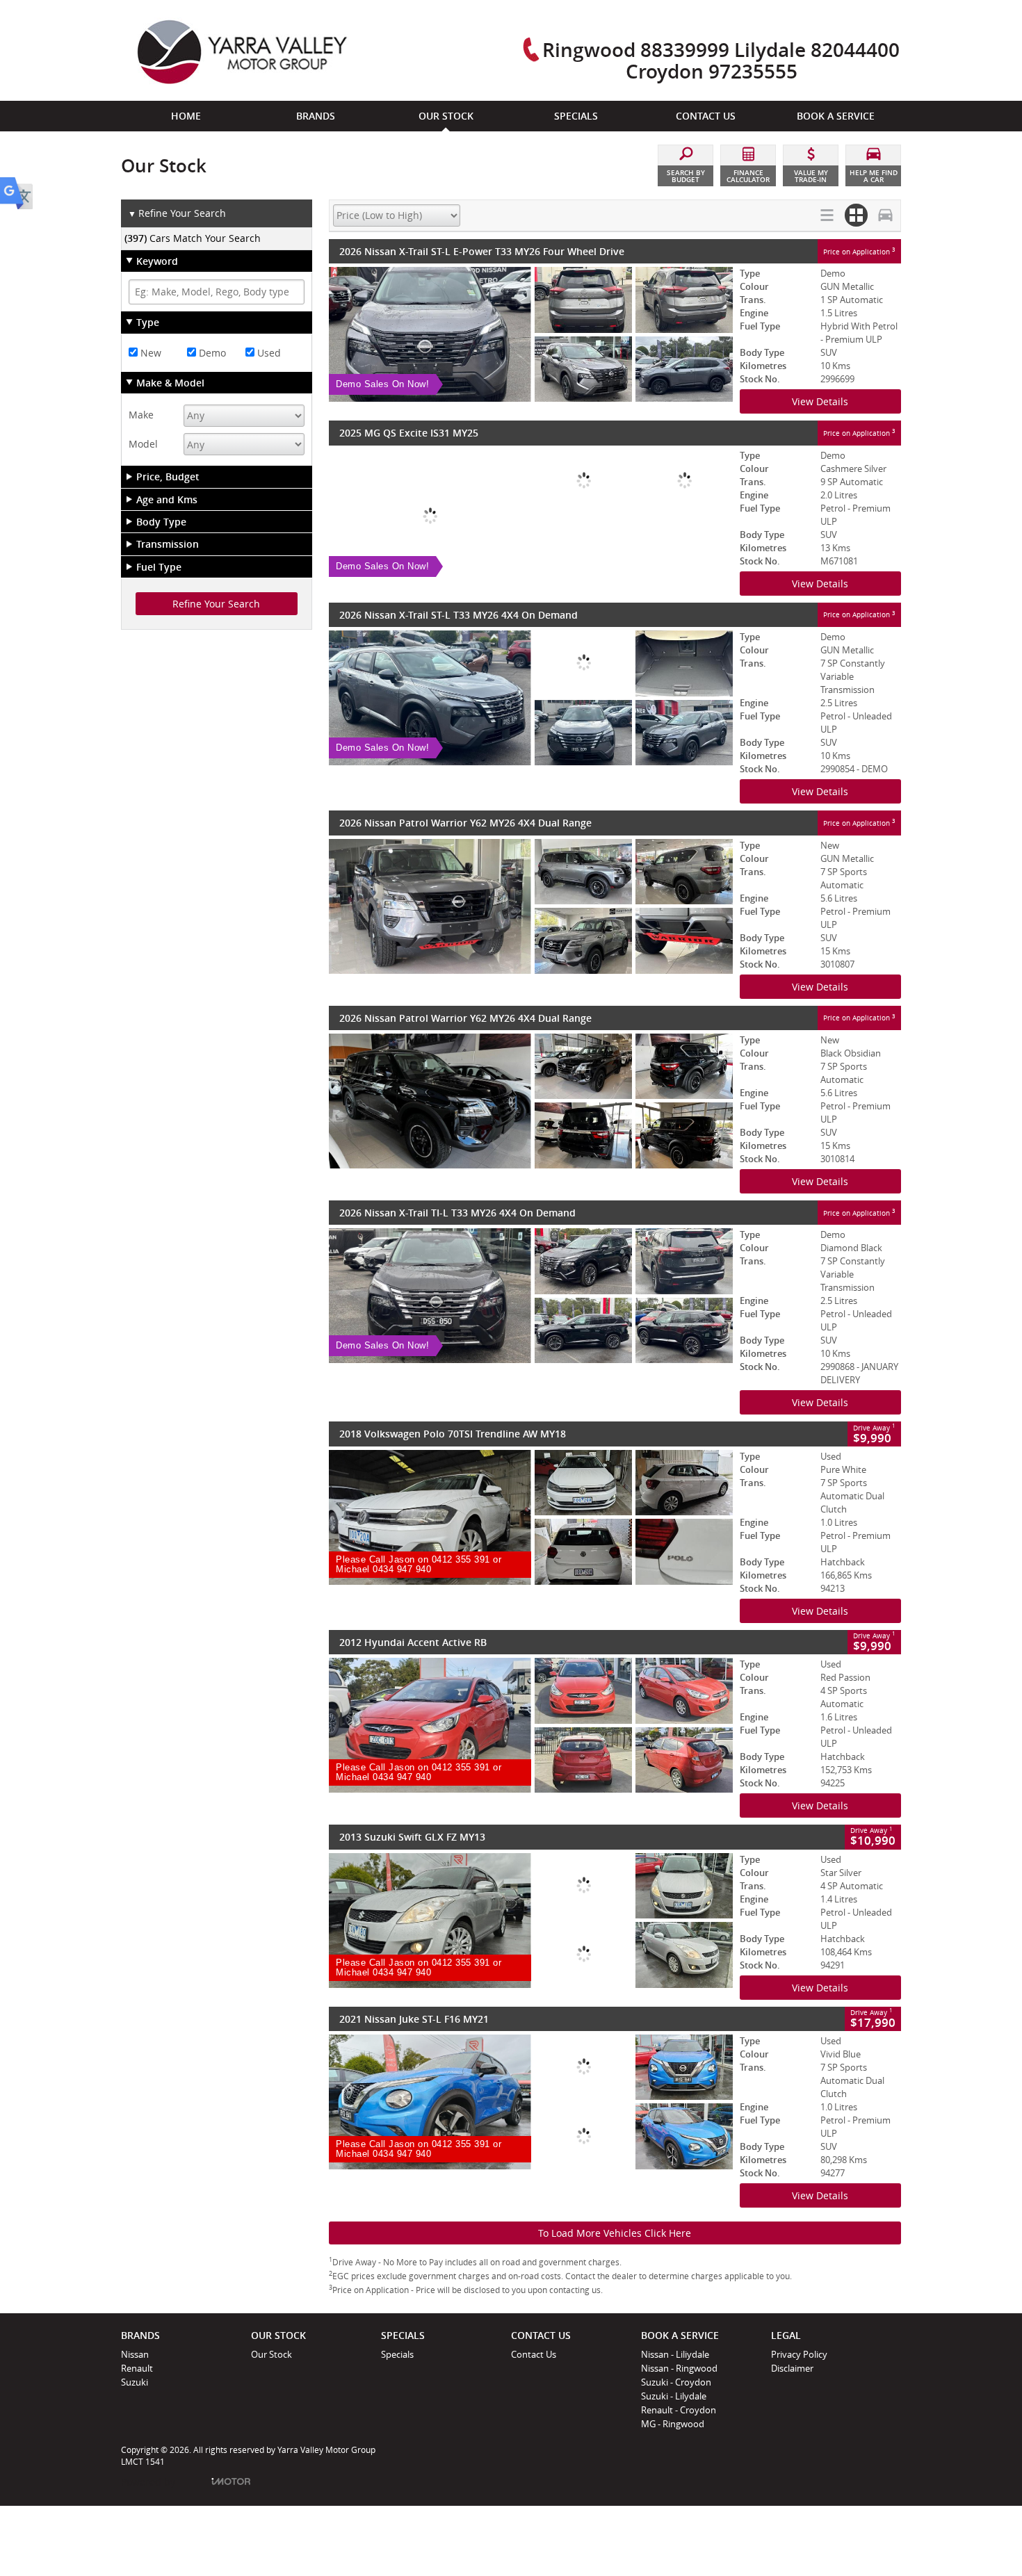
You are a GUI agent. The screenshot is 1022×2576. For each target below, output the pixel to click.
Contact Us (534, 2354)
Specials (397, 2354)
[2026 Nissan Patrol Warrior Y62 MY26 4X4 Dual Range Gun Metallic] (531, 906)
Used (268, 353)
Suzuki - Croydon (676, 2382)
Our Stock (271, 2354)
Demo (211, 353)
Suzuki (135, 2382)
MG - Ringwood (673, 2424)
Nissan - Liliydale (675, 2354)
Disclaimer (792, 2368)
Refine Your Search (177, 213)
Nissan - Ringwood (679, 2368)
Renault (137, 2368)
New (149, 353)
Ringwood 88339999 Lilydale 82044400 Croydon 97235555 (721, 60)
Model (143, 444)
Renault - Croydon (679, 2410)
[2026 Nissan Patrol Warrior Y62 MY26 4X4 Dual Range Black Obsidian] (531, 1101)
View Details (820, 401)
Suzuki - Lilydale (674, 2396)
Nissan (135, 2354)
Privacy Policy (799, 2354)
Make (141, 415)
